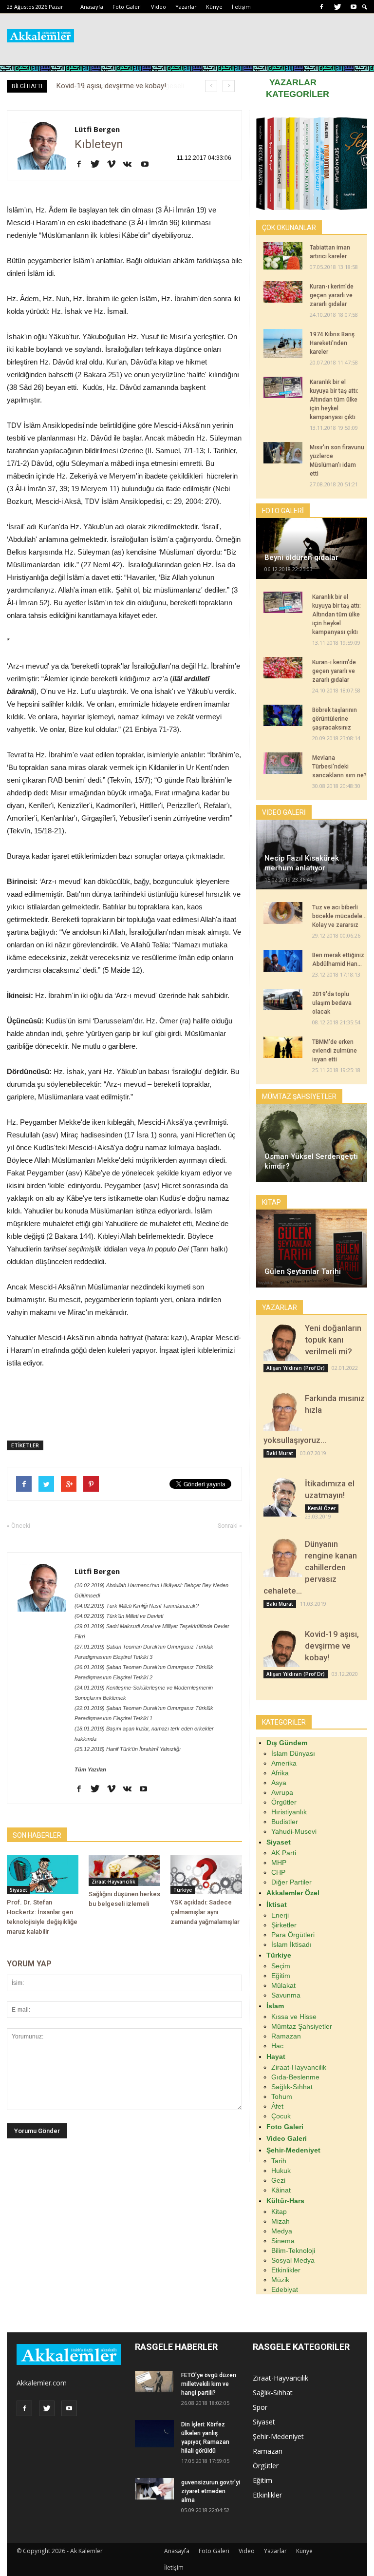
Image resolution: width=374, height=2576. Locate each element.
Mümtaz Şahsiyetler (302, 2026)
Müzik (280, 2280)
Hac (277, 2046)
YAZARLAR (293, 82)
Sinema (283, 2241)
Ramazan (286, 2036)
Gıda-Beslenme (295, 2077)
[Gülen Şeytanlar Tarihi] (312, 1249)
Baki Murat (280, 1453)
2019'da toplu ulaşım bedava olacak (332, 1003)
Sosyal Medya (293, 2260)
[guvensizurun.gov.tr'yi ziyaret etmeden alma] (154, 2489)
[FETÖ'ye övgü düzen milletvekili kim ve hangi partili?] (154, 2382)
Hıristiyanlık (289, 1812)
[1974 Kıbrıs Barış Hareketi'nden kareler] (283, 344)
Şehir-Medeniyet (278, 2436)
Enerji (280, 1915)
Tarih (279, 2161)
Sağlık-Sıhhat (292, 2087)
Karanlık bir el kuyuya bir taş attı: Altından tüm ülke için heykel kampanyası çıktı (334, 400)
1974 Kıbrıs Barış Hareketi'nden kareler (332, 343)
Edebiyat (285, 2289)
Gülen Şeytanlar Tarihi (303, 1271)
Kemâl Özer (322, 1508)
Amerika (284, 1763)
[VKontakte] (131, 165)
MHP (279, 1863)
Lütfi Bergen (97, 129)
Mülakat (283, 1985)
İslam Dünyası (293, 1753)
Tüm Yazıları (90, 1769)
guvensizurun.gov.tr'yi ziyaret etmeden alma (211, 2491)
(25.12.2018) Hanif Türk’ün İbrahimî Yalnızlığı (128, 1749)
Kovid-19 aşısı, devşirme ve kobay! (332, 1646)
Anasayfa (92, 7)
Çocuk (281, 2116)
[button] (365, 7)
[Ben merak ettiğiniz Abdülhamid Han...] (283, 961)
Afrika (280, 1773)
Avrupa (282, 1792)
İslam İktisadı (291, 1944)
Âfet (277, 2106)
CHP (278, 1872)
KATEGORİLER (298, 94)
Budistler (285, 1822)
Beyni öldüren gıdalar (301, 557)
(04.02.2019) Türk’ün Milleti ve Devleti (119, 1616)
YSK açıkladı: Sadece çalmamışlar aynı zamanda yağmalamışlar (205, 1912)
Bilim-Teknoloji (293, 2250)
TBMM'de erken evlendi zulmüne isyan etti (335, 1051)
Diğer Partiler (291, 1882)
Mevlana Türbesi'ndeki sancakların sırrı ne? (339, 767)
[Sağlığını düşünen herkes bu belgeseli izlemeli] (124, 1871)
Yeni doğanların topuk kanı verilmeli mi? (333, 1340)
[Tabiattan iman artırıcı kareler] (283, 256)
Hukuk (281, 2171)
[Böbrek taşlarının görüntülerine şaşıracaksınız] (283, 715)
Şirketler (284, 1925)
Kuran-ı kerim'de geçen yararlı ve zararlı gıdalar (332, 295)
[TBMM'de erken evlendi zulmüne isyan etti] (283, 1047)
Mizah (280, 2221)
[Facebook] (321, 7)
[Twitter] (337, 7)
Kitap (279, 2211)
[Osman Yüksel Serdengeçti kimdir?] (312, 1143)
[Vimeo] (115, 165)
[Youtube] (354, 7)
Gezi (278, 2180)
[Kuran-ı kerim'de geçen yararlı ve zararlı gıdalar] (283, 292)
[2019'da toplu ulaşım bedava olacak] (283, 1000)
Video (159, 7)
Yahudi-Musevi (294, 1831)
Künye (214, 7)
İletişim (241, 7)
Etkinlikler (286, 2270)
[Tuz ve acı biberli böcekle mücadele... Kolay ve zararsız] (283, 913)
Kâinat (281, 2190)
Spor (260, 2407)
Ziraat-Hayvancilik (113, 1882)
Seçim (281, 1966)
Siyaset (19, 1890)
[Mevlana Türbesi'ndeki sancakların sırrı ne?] (283, 763)
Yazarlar (186, 7)
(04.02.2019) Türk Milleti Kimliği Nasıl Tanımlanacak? (137, 1606)
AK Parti (284, 1853)
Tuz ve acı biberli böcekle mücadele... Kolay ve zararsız (339, 916)
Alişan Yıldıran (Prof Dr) (296, 1368)
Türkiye (183, 1890)
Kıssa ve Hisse (294, 2017)
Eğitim (281, 1976)
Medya (282, 2231)
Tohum (282, 2096)
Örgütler (284, 1802)
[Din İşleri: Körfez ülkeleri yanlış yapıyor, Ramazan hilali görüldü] (154, 2434)
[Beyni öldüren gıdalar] (312, 548)
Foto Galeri (127, 7)
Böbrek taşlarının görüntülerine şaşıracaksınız (335, 719)
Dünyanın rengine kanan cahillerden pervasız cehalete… (310, 1567)
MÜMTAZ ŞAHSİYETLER (299, 1096)
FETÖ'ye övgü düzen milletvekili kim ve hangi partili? (209, 2384)
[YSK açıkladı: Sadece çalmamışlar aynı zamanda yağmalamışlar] (206, 1875)
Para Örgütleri (293, 1935)
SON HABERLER (37, 1835)
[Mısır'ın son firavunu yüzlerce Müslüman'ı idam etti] (283, 453)
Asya (279, 1783)
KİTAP (271, 1202)
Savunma (286, 1995)
